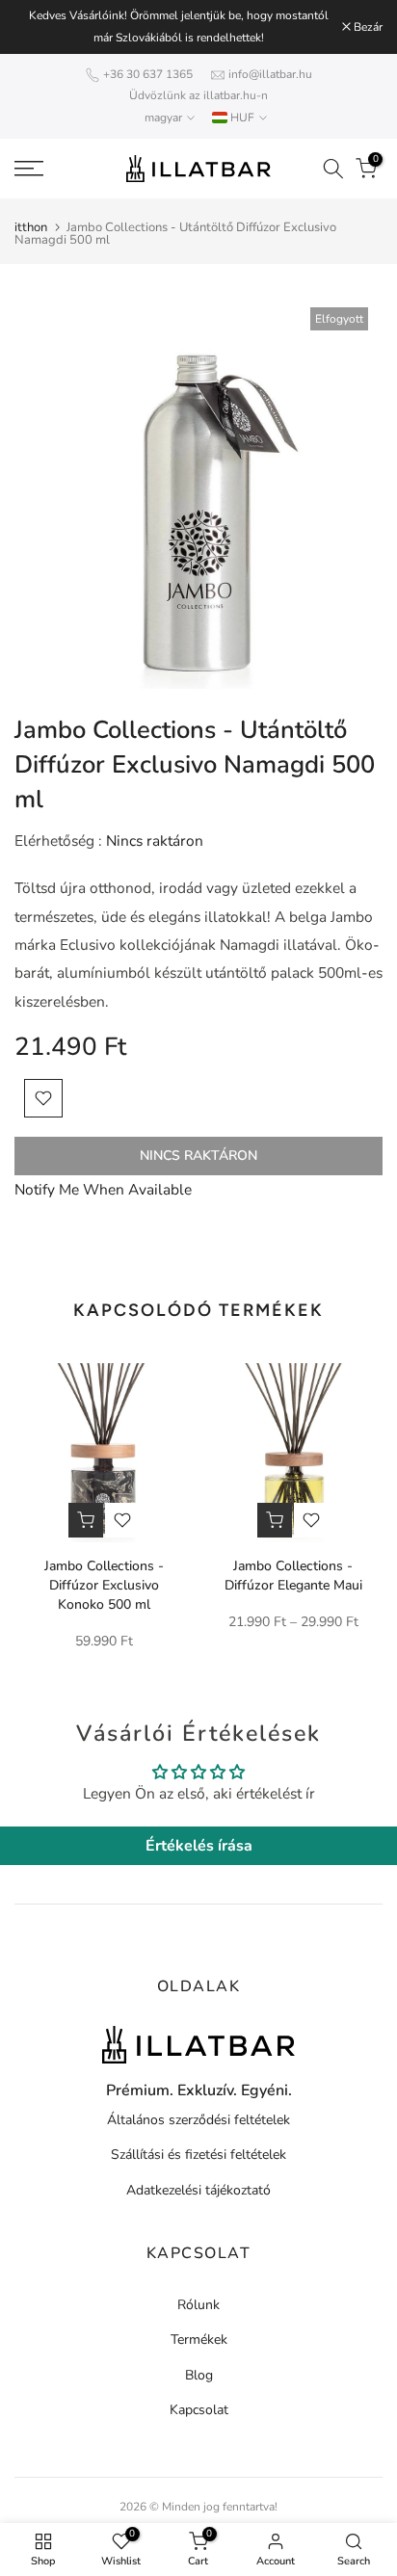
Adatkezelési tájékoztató (198, 2190)
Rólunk (198, 2305)
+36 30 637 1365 (148, 74)
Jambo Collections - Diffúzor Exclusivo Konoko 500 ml (104, 1585)
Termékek (199, 2339)
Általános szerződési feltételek (198, 2120)
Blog (199, 2375)
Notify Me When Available (103, 1189)
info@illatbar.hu (270, 74)
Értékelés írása (199, 1846)
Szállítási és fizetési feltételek (198, 2155)
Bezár (367, 27)
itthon (31, 228)
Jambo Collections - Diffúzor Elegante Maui (293, 1576)
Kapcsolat (199, 2410)
